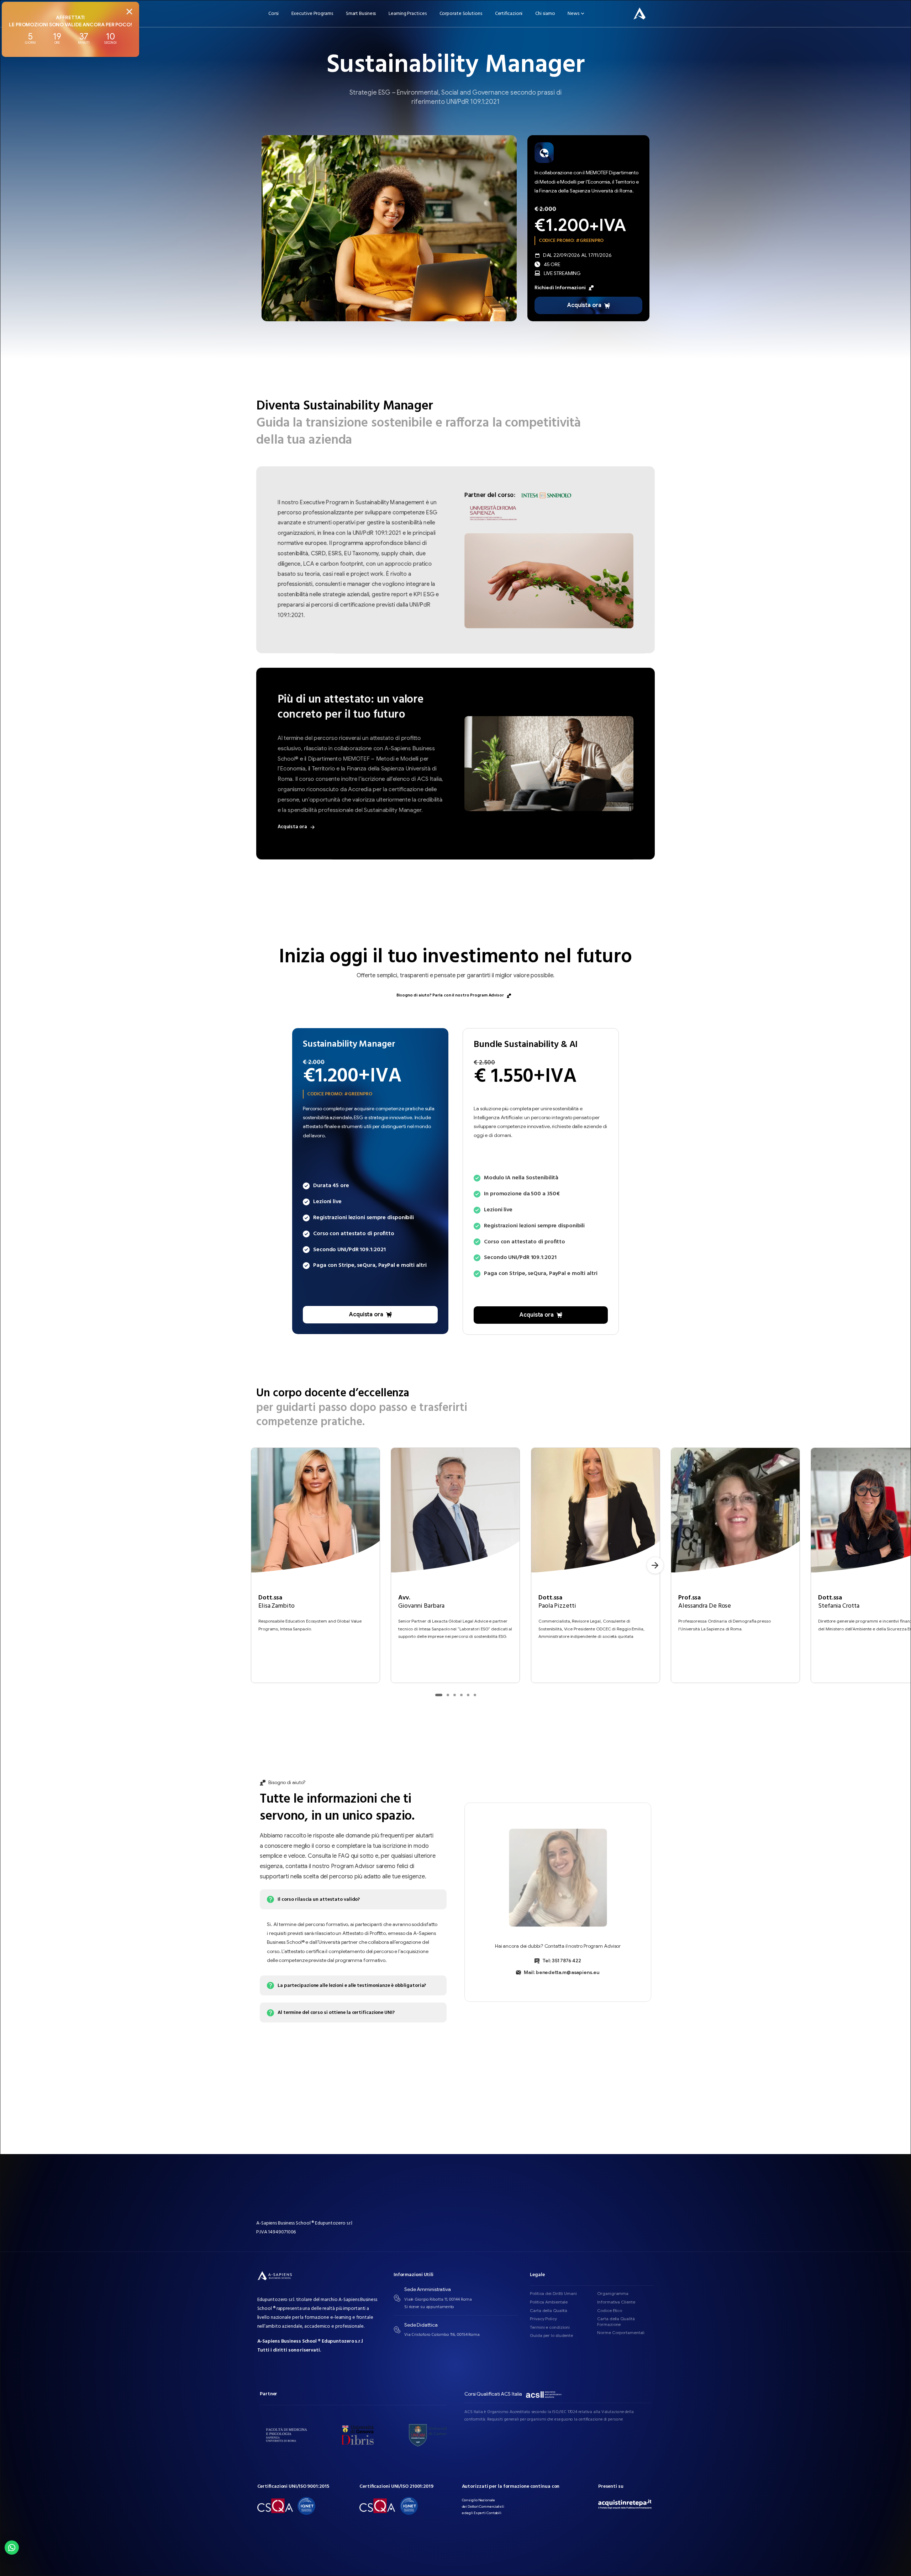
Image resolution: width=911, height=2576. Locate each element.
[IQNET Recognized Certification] (306, 2506)
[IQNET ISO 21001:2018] (409, 2506)
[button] (12, 2548)
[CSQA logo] (275, 2506)
